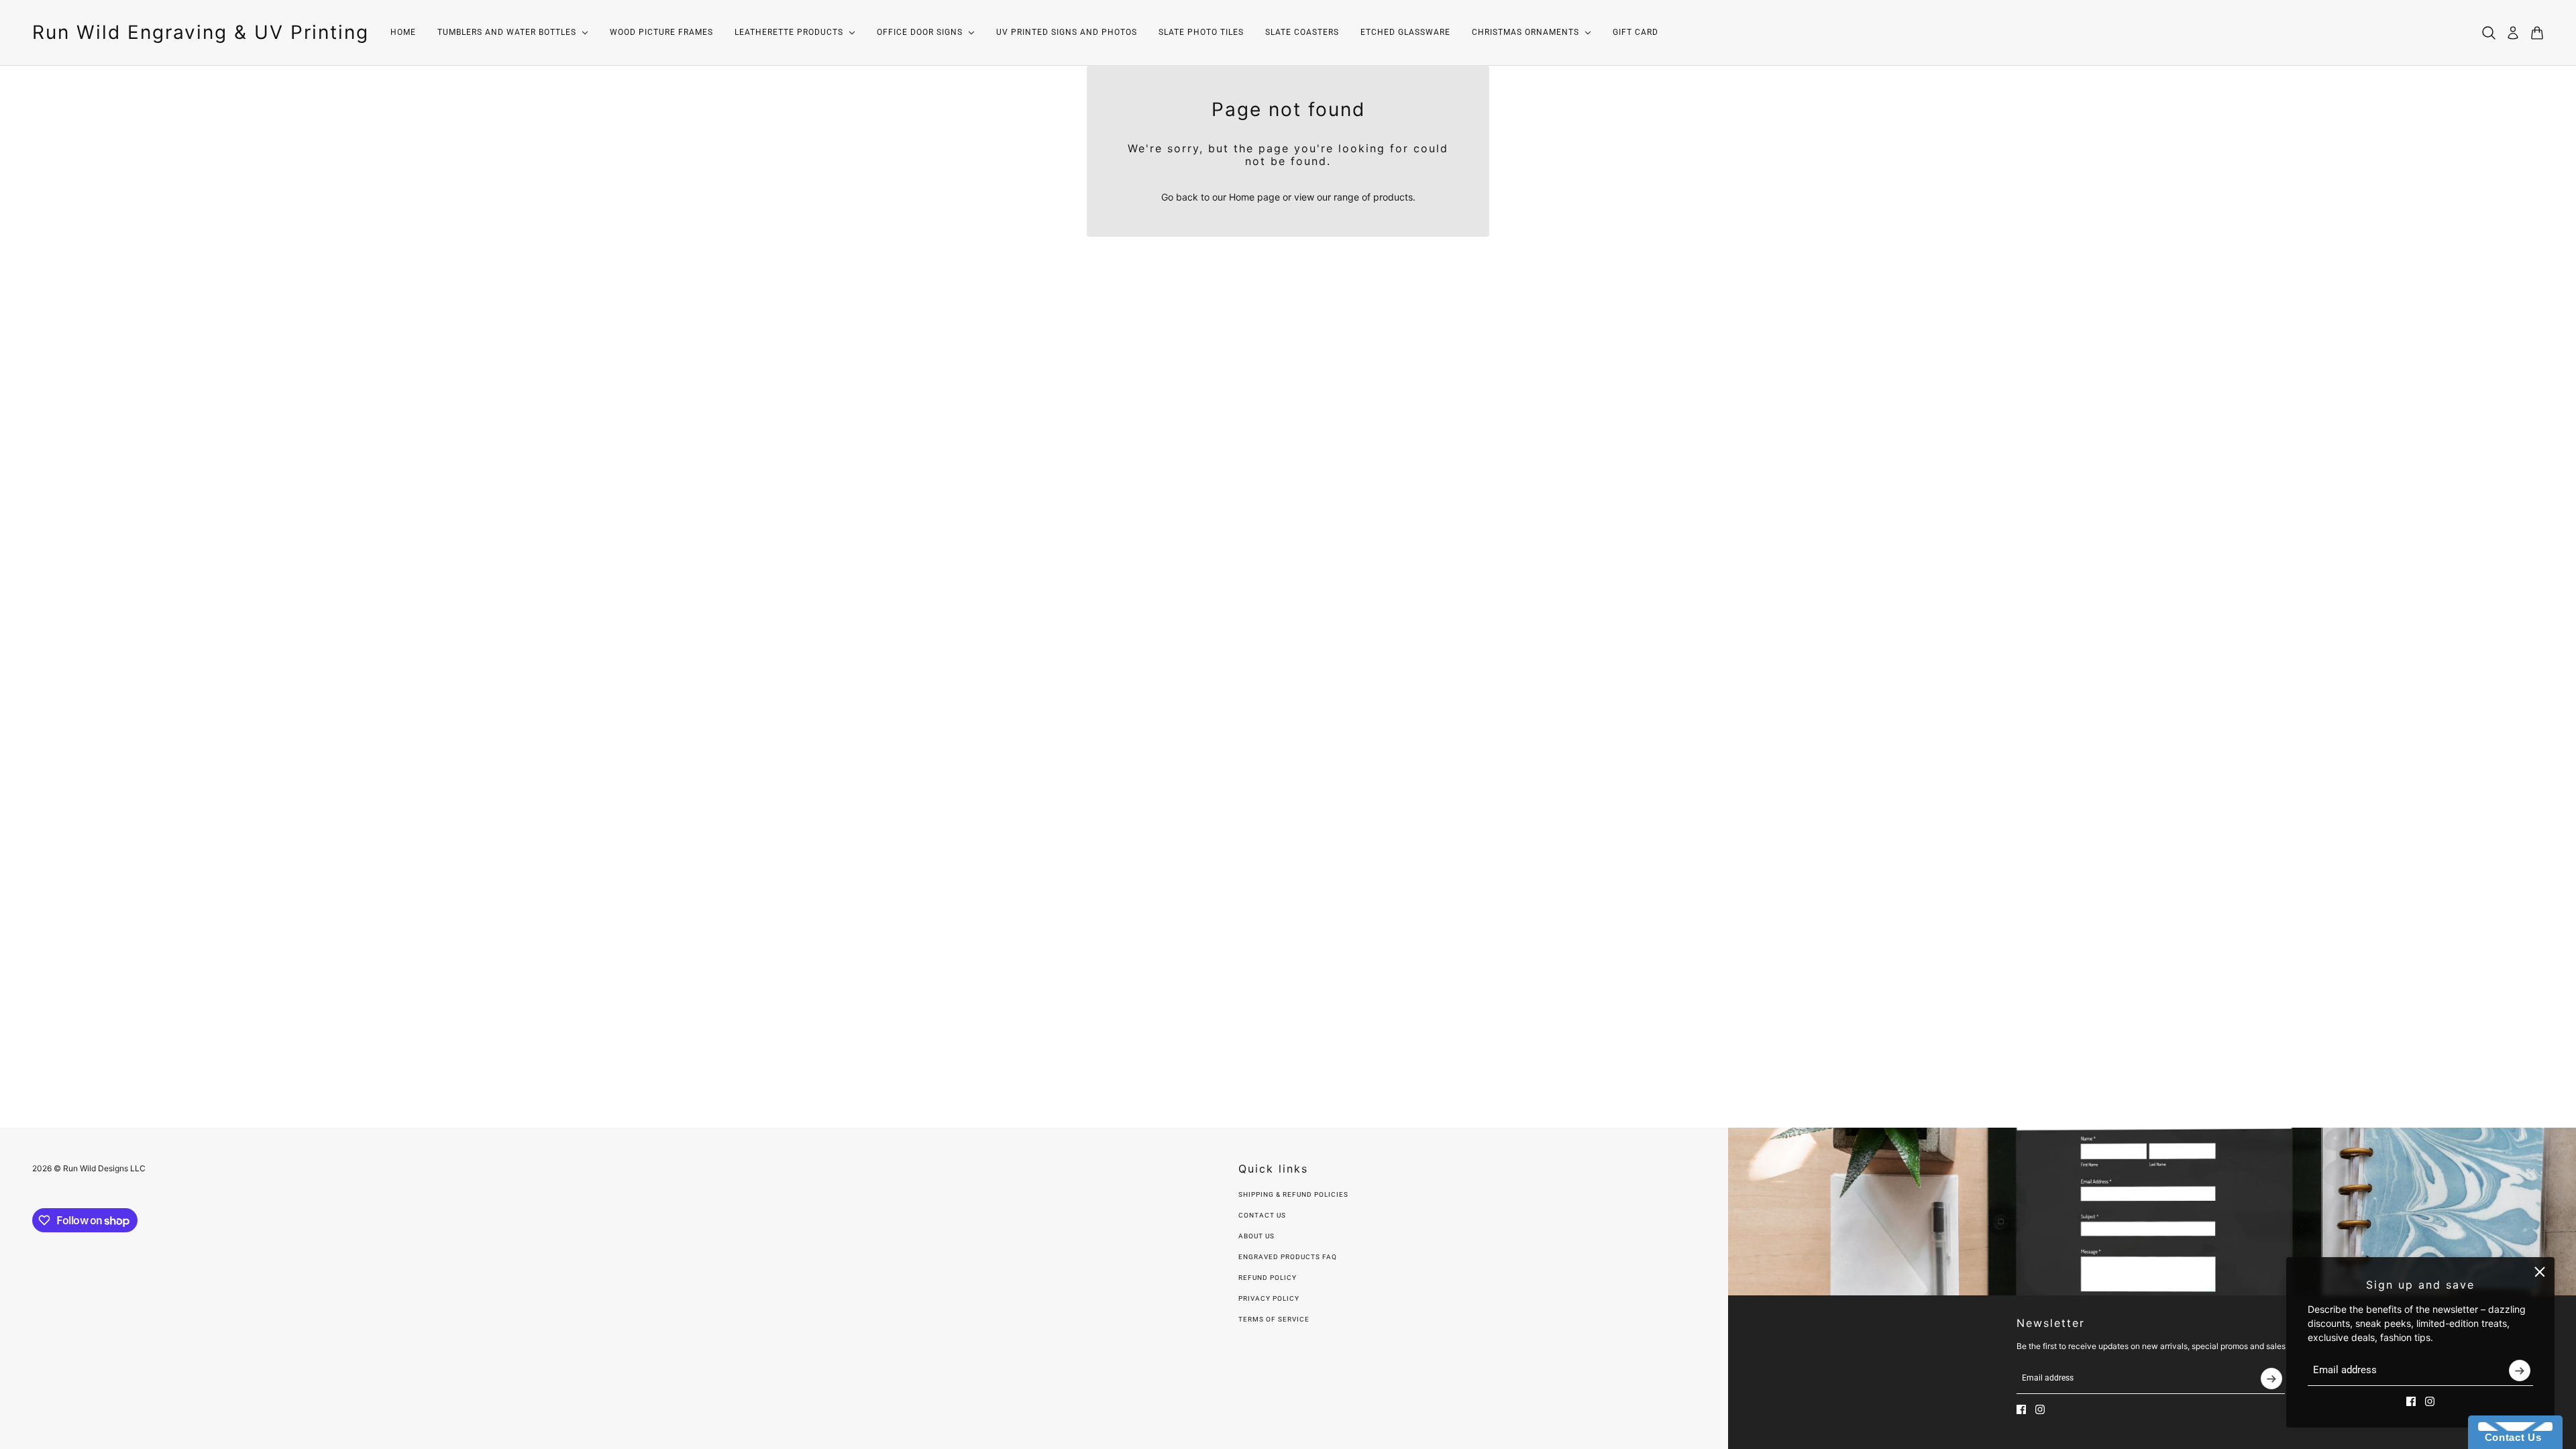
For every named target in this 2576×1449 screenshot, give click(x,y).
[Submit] (2520, 1371)
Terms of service (1274, 1319)
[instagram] (2430, 1401)
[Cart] (2537, 33)
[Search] (2489, 33)
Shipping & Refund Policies (1293, 1194)
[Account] (2513, 33)
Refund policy (1268, 1278)
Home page (1254, 197)
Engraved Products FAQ (1288, 1257)
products (1393, 197)
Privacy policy (1269, 1298)
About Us (1256, 1236)
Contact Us (1262, 1215)
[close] (2540, 1272)
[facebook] (2411, 1401)
